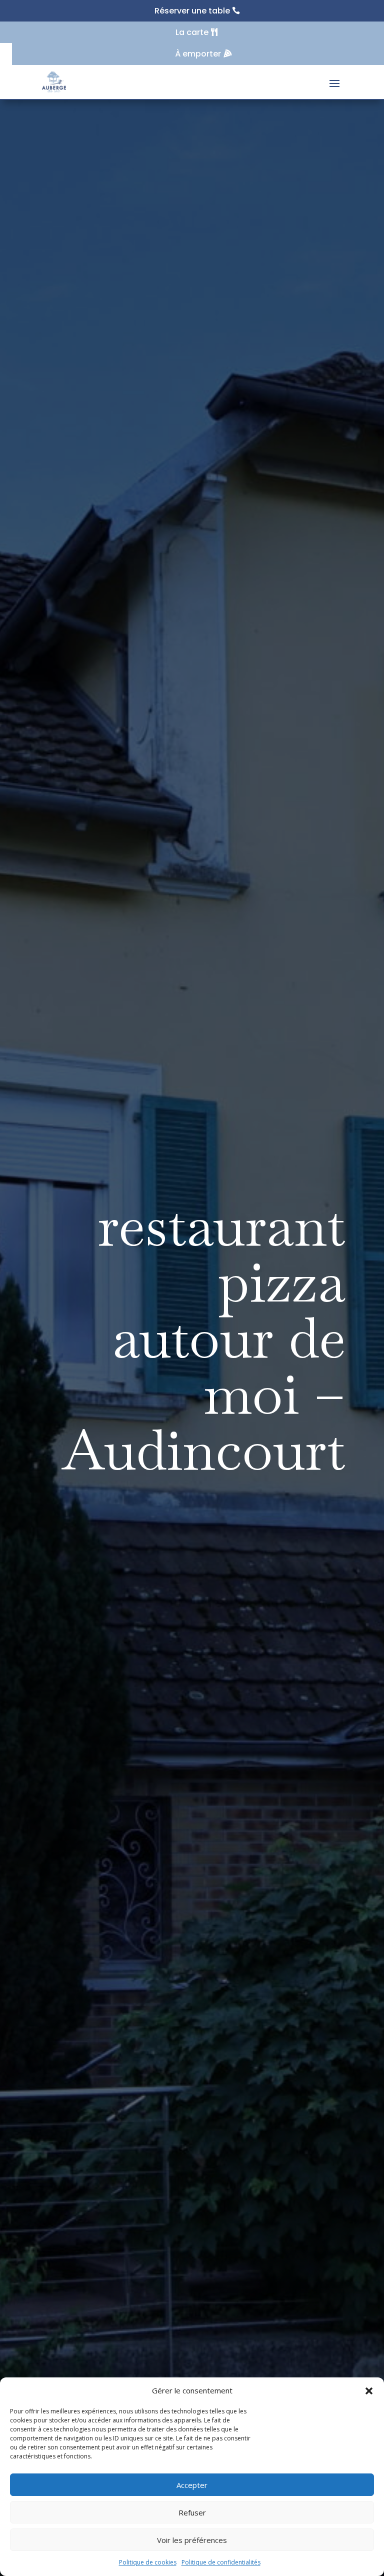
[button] (369, 2391)
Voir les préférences (192, 2540)
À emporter (198, 54)
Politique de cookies (148, 2562)
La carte (192, 32)
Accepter (192, 2485)
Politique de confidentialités (221, 2562)
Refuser (192, 2512)
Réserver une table (192, 11)
